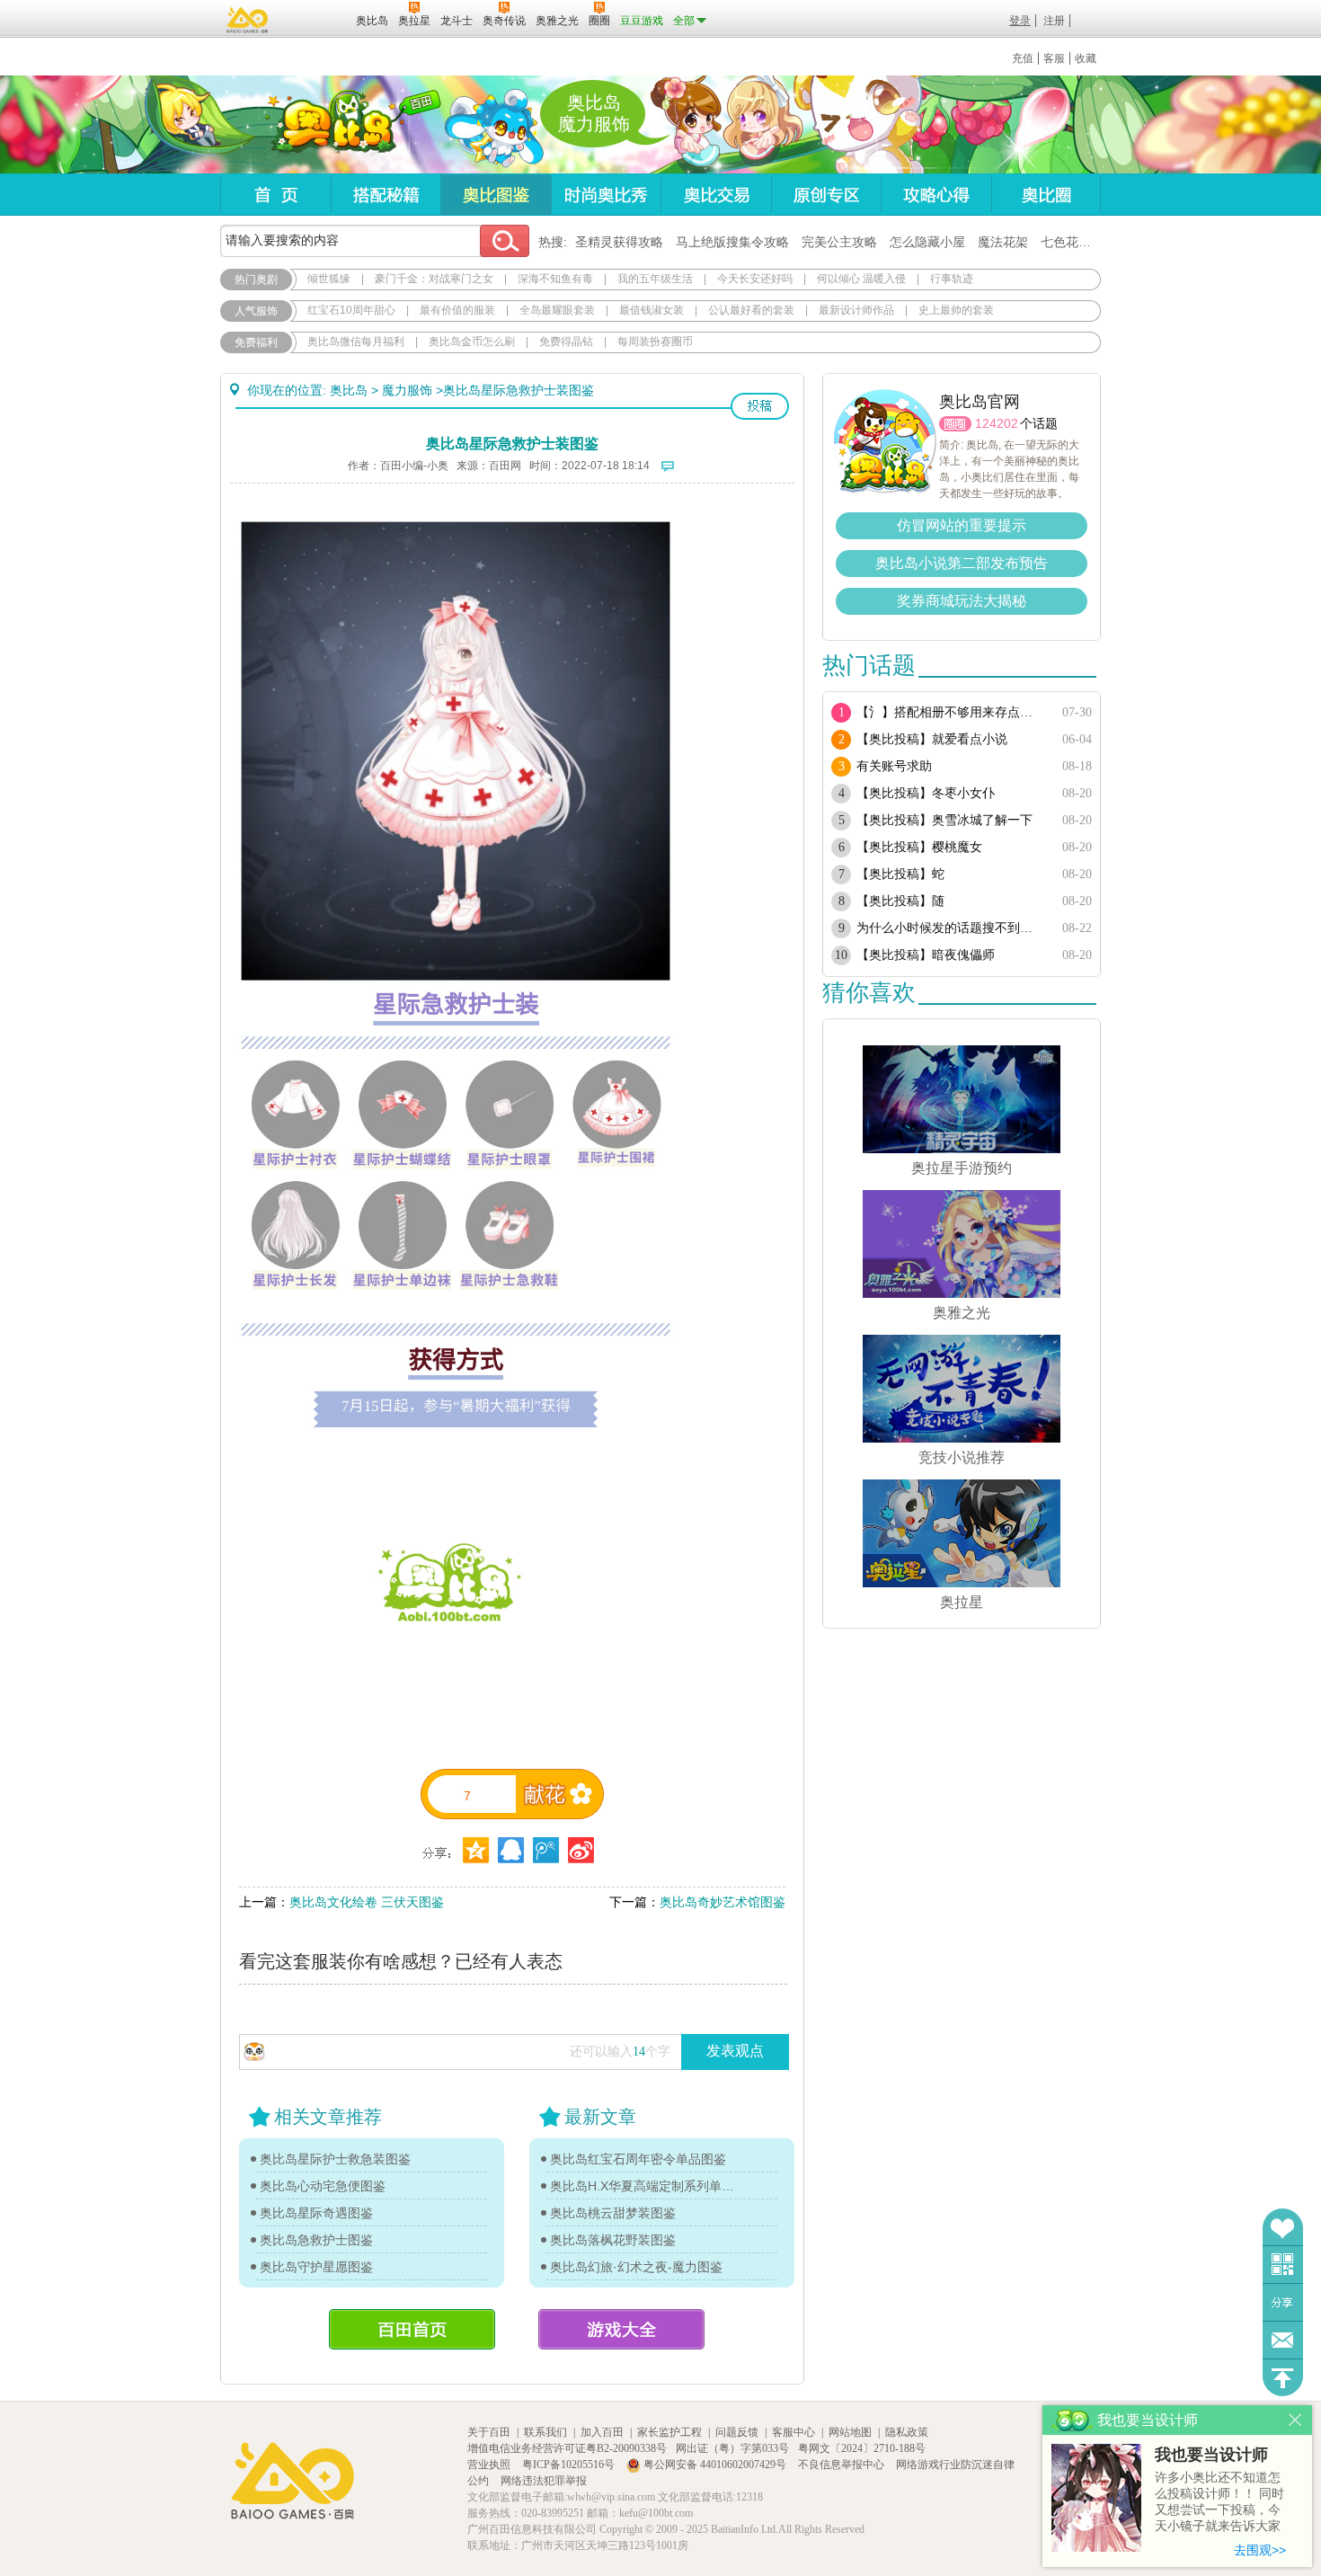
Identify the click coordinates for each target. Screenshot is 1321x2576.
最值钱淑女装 (652, 310)
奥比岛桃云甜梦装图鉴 (613, 2213)
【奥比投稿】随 (900, 901)
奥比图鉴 (496, 195)
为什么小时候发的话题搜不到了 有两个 (950, 928)
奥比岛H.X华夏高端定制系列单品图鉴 (643, 2186)
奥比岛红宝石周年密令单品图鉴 (638, 2159)
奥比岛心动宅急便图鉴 (323, 2186)
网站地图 (850, 2432)
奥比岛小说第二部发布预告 (962, 563)
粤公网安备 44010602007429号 (715, 2465)
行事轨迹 (952, 279)
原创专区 (826, 195)
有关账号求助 (894, 766)
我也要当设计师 (1211, 2455)
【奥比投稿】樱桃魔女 (919, 847)
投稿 (760, 406)
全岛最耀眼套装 (557, 310)
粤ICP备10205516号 (570, 2465)
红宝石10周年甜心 (351, 310)
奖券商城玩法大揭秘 (962, 601)
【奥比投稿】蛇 (900, 874)
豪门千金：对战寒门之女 (434, 279)
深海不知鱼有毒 (555, 279)
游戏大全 (621, 2329)
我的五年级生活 (655, 279)
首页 (275, 195)
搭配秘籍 (386, 195)
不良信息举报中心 (842, 2465)
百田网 (316, 19)
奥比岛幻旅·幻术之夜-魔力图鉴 (636, 2267)
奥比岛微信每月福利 (356, 342)
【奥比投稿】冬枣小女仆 (926, 793)
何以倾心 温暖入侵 (861, 279)
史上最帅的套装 (956, 310)
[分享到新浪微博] (581, 1850)
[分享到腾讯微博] (546, 1850)
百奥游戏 (248, 20)
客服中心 (793, 2432)
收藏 (1086, 58)
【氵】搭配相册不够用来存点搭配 (950, 712)
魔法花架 (1003, 242)
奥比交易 (716, 195)
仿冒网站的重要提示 (962, 525)
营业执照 (490, 2465)
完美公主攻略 (839, 242)
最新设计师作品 (856, 310)
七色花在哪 (1072, 242)
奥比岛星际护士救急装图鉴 (335, 2159)
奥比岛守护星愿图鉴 (316, 2267)
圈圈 (955, 424)
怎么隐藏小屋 (927, 242)
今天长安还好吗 (755, 279)
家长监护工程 (669, 2432)
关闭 (1295, 2420)
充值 (1023, 58)
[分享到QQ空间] (511, 1850)
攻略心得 (936, 195)
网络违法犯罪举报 (544, 2481)
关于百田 (489, 2432)
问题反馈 (1283, 2340)
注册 (1054, 21)
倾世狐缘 (329, 279)
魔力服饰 (407, 390)
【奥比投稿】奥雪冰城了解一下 (944, 820)
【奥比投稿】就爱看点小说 (932, 739)
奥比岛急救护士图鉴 (316, 2240)
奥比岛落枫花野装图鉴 (613, 2240)
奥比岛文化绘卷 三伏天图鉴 (367, 1902)
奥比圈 (1046, 195)
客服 (1054, 58)
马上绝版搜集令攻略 (732, 242)
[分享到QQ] (476, 1850)
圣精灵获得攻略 (619, 242)
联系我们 (545, 2432)
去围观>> (1260, 2550)
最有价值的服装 (457, 310)
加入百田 (602, 2432)
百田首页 (412, 2329)
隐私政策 (907, 2432)
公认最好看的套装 (751, 310)
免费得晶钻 (566, 342)
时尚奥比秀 (606, 195)
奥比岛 (332, 125)
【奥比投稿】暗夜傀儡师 (926, 955)
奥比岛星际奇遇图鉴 (316, 2213)
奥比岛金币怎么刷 (472, 342)
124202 (997, 423)
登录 (1020, 21)
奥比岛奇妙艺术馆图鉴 (723, 1902)
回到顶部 (1283, 2378)
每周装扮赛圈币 (655, 342)
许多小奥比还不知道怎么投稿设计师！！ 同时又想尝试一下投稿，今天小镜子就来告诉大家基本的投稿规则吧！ (1219, 2503)
